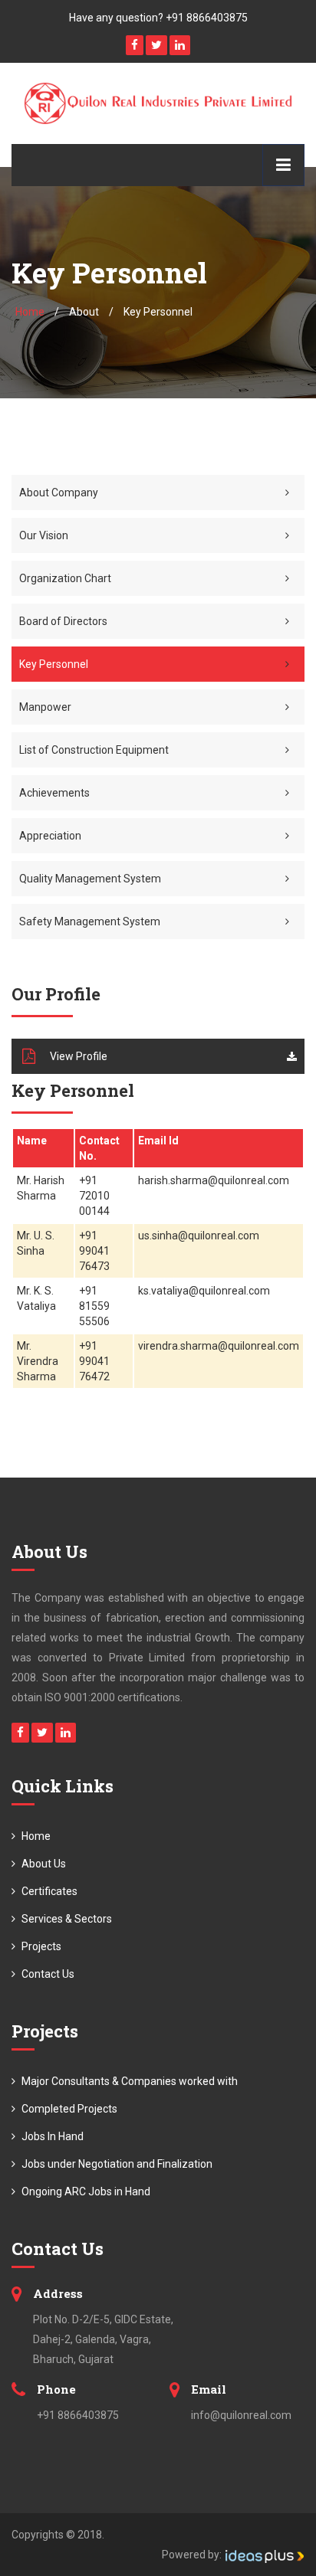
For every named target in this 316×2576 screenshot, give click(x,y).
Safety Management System (90, 921)
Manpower (45, 707)
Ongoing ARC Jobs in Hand (85, 2191)
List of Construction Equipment (94, 750)
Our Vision (44, 535)
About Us (43, 1864)
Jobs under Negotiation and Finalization (116, 2164)
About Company (59, 493)
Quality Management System (90, 879)
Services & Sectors (66, 1919)
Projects (40, 1946)
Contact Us (47, 1974)
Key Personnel (54, 664)
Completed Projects (68, 2109)
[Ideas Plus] (264, 2555)
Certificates (48, 1891)
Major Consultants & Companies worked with (128, 2081)
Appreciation (50, 836)
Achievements (54, 793)
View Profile (79, 1056)
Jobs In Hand (51, 2136)
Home (30, 312)
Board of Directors (63, 621)
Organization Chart (65, 578)
